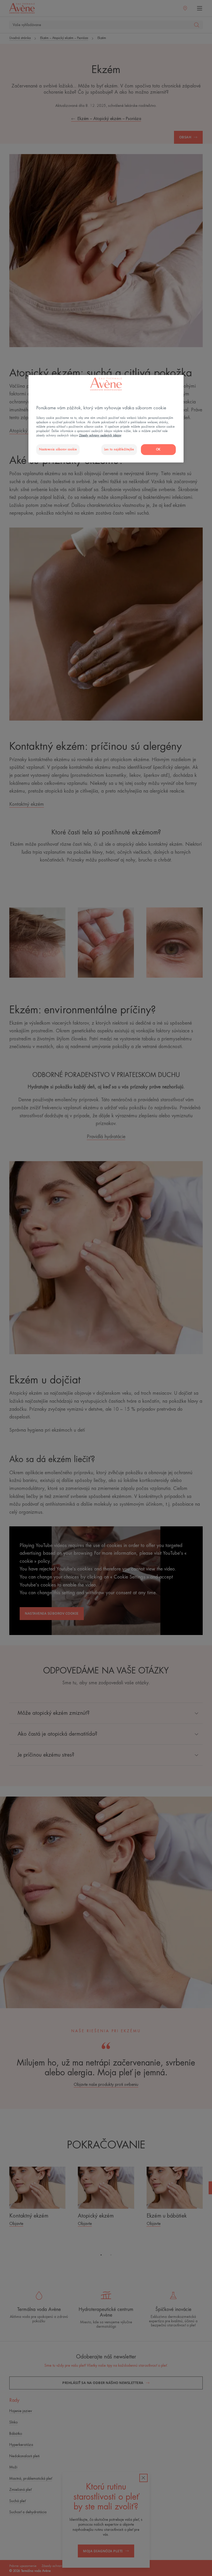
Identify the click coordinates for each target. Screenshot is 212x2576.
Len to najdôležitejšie (119, 449)
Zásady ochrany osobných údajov (100, 436)
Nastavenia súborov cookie (58, 449)
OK (158, 449)
